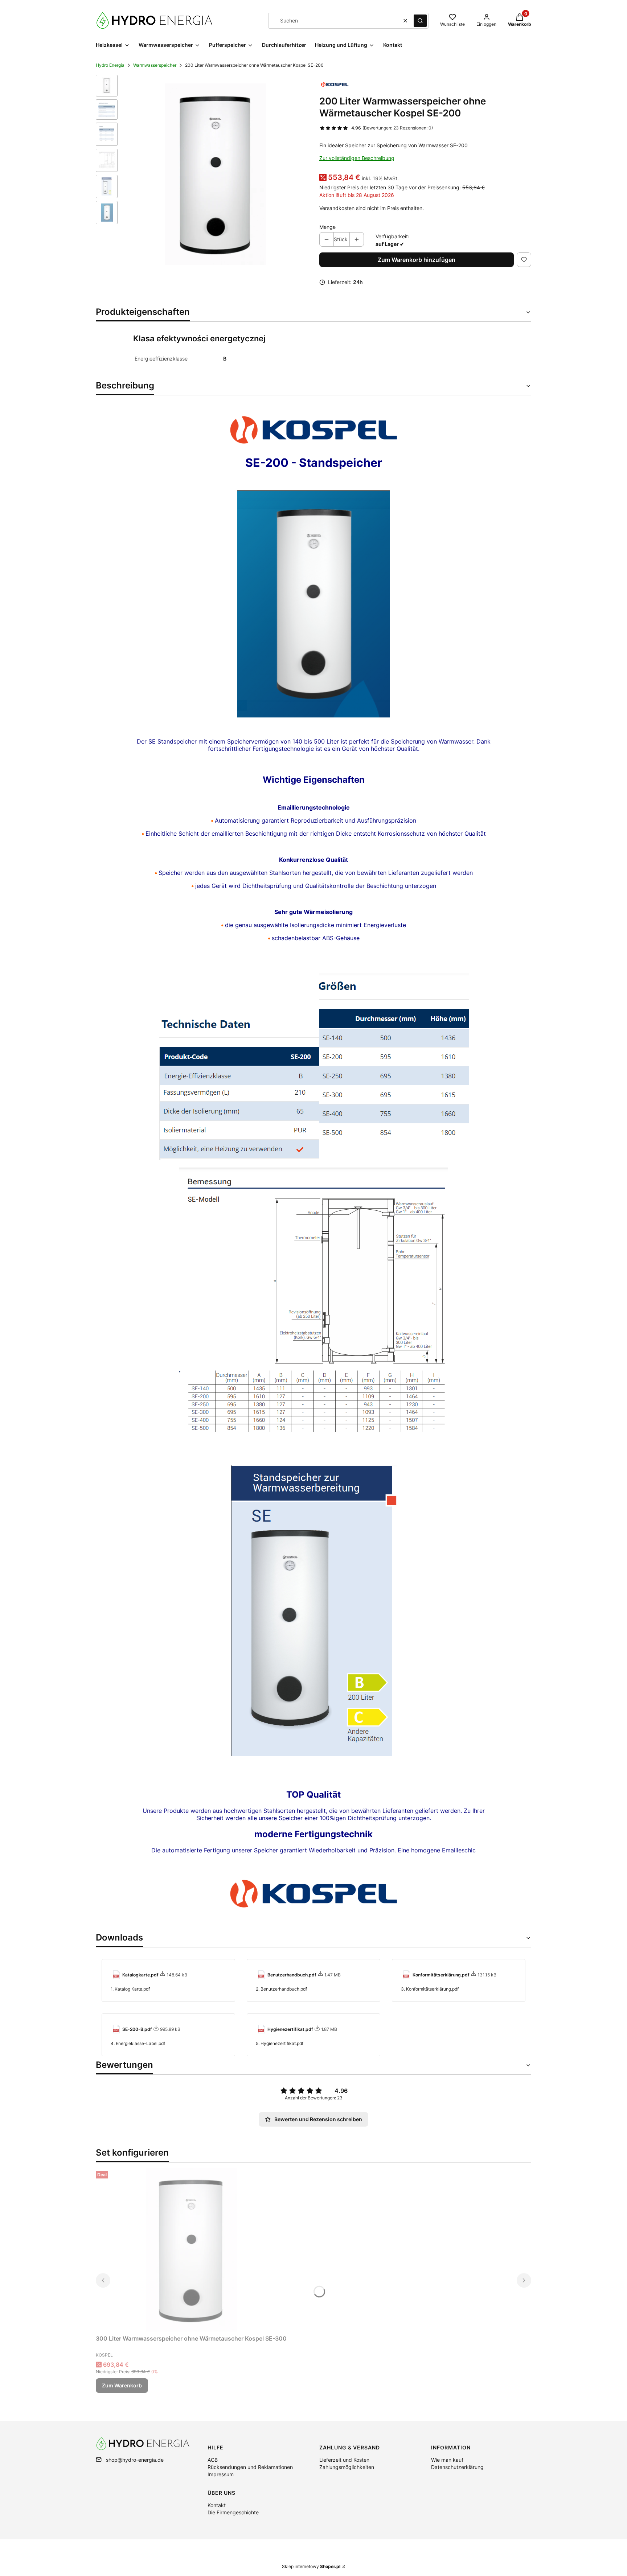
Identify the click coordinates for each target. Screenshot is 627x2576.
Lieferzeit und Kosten (344, 2460)
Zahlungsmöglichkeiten (347, 2467)
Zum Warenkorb (122, 2385)
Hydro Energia (110, 65)
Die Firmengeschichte (233, 2512)
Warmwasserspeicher (155, 65)
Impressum (221, 2474)
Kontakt (217, 2505)
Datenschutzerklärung (457, 2467)
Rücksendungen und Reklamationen (250, 2467)
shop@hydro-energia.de (135, 2460)
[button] (420, 21)
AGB (213, 2460)
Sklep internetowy (311, 2566)
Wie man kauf (447, 2460)
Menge (327, 227)
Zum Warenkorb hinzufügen (417, 260)
